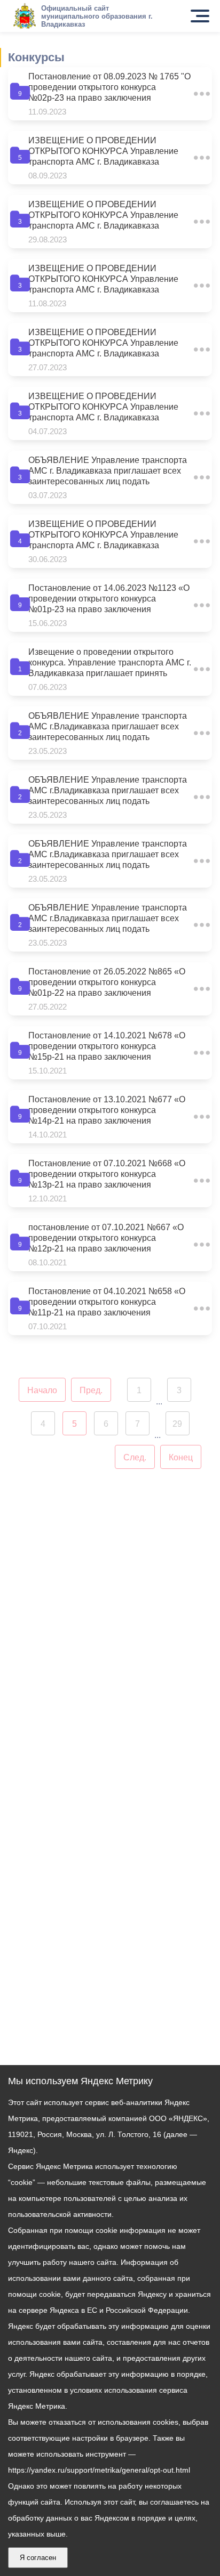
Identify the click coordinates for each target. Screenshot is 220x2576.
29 (177, 1424)
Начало (42, 1390)
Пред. (91, 1390)
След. (135, 1457)
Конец (181, 1457)
